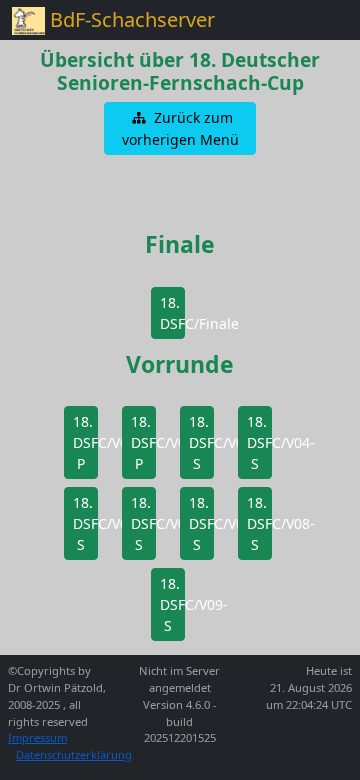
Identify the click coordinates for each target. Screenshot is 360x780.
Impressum (37, 737)
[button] (180, 128)
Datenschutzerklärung (74, 754)
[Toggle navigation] (320, 20)
